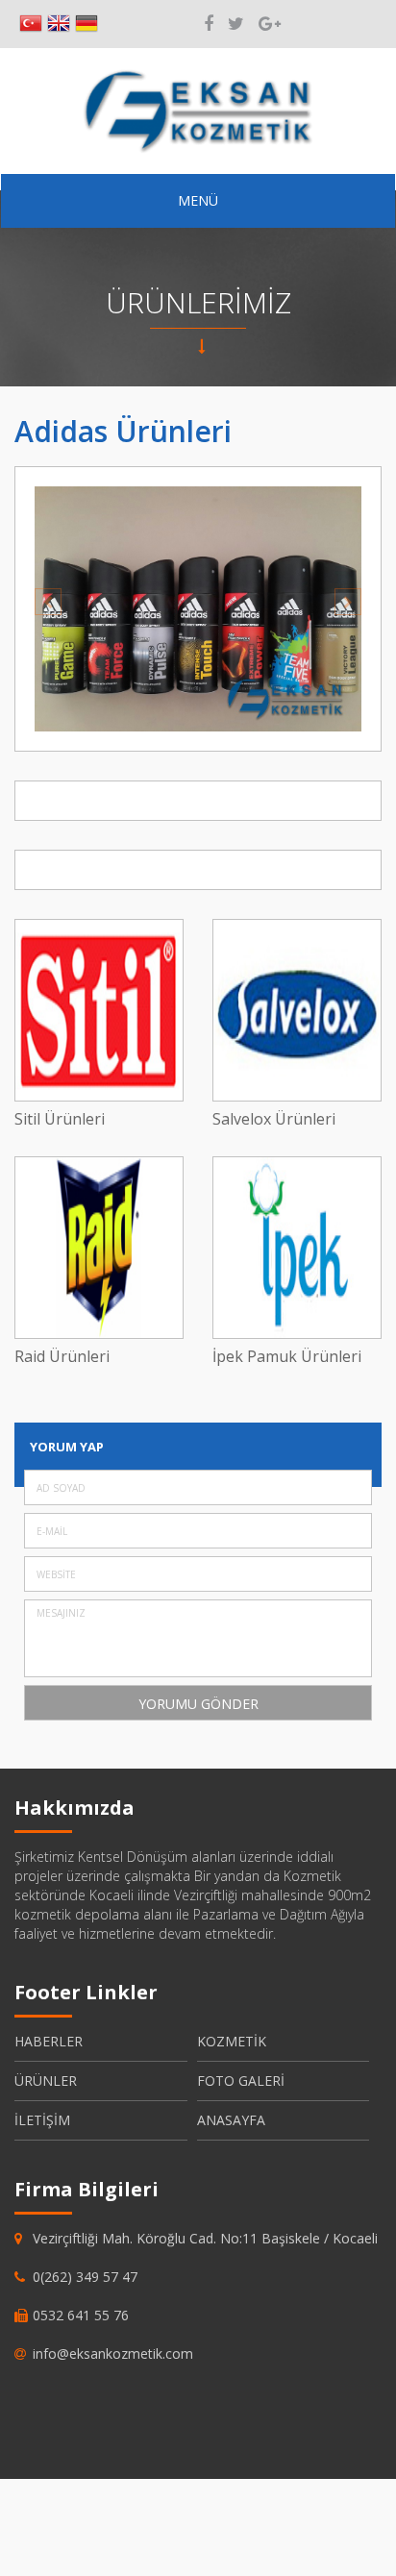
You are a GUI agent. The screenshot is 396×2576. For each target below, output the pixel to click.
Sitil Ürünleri (60, 1119)
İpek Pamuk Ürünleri (287, 1357)
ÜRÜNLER (46, 2081)
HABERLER (49, 2041)
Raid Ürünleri (62, 1357)
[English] (59, 24)
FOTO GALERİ (241, 2081)
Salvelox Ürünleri (274, 1119)
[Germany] (87, 24)
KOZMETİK (232, 2041)
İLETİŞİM (42, 2120)
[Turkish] (31, 24)
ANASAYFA (231, 2120)
